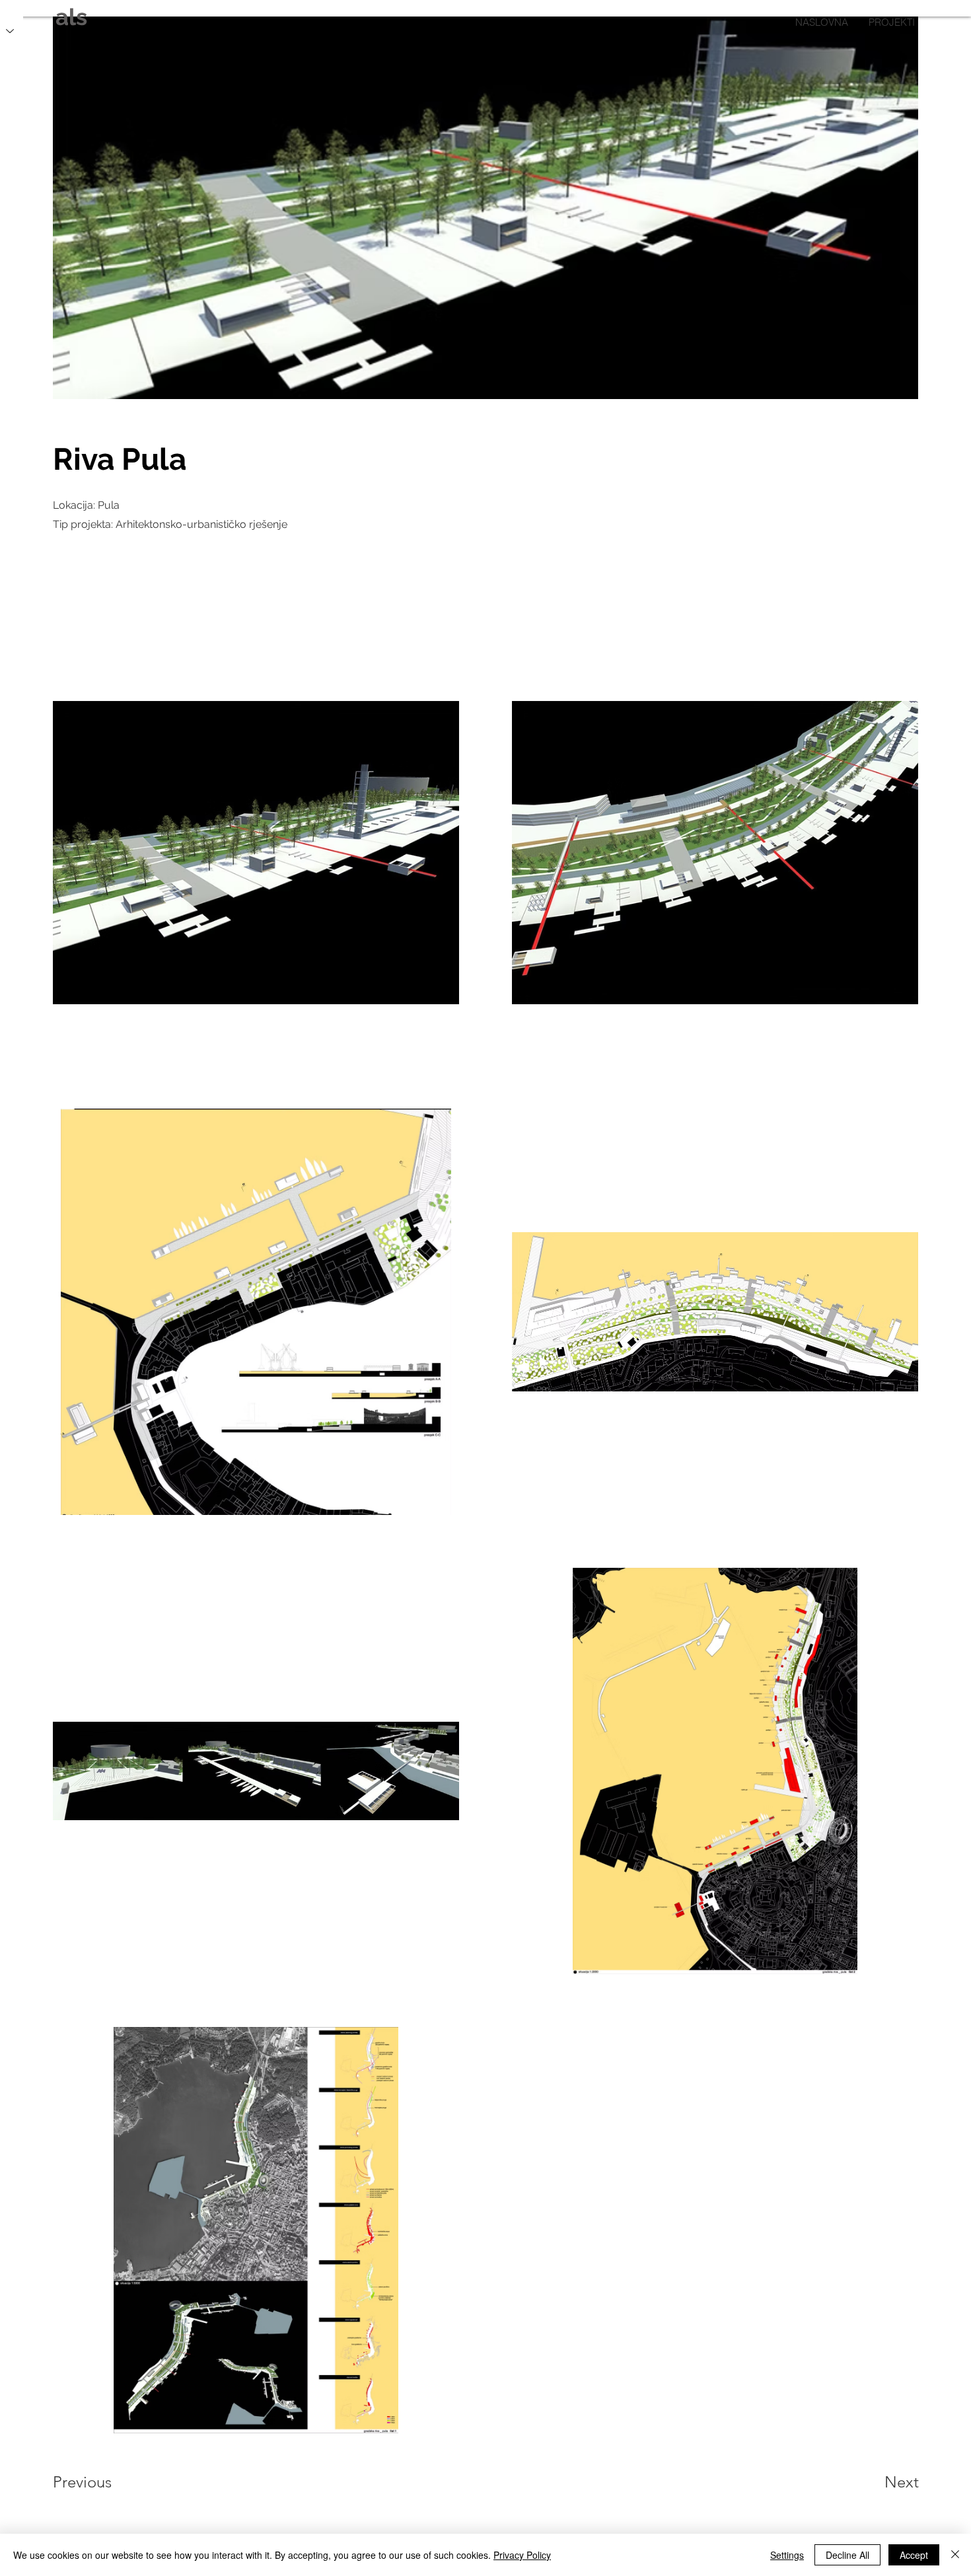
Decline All (847, 2555)
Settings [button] (787, 2555)
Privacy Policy (522, 2555)
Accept (914, 2555)
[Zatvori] (955, 2555)
